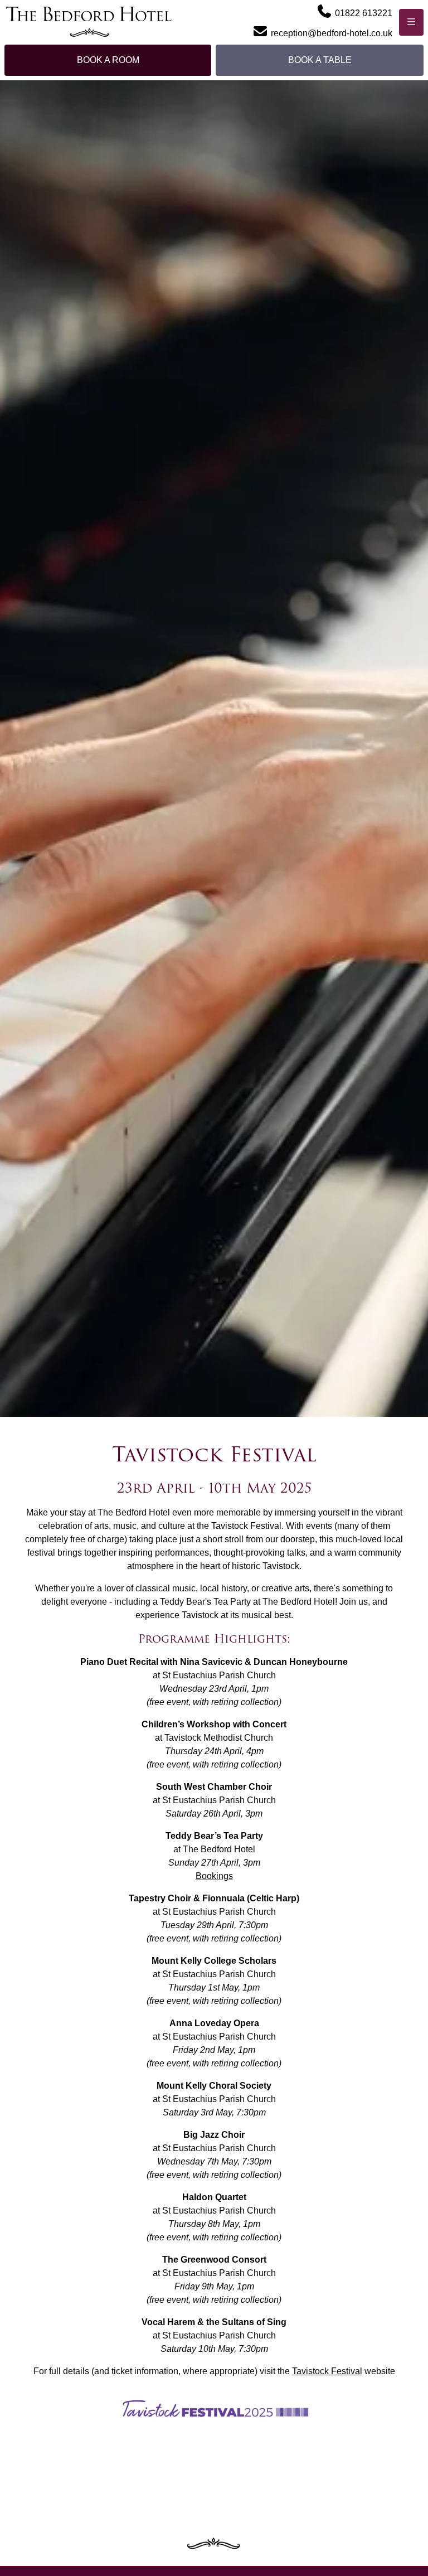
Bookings (214, 1876)
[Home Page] (89, 22)
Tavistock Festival (327, 2371)
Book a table (320, 60)
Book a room (108, 60)
